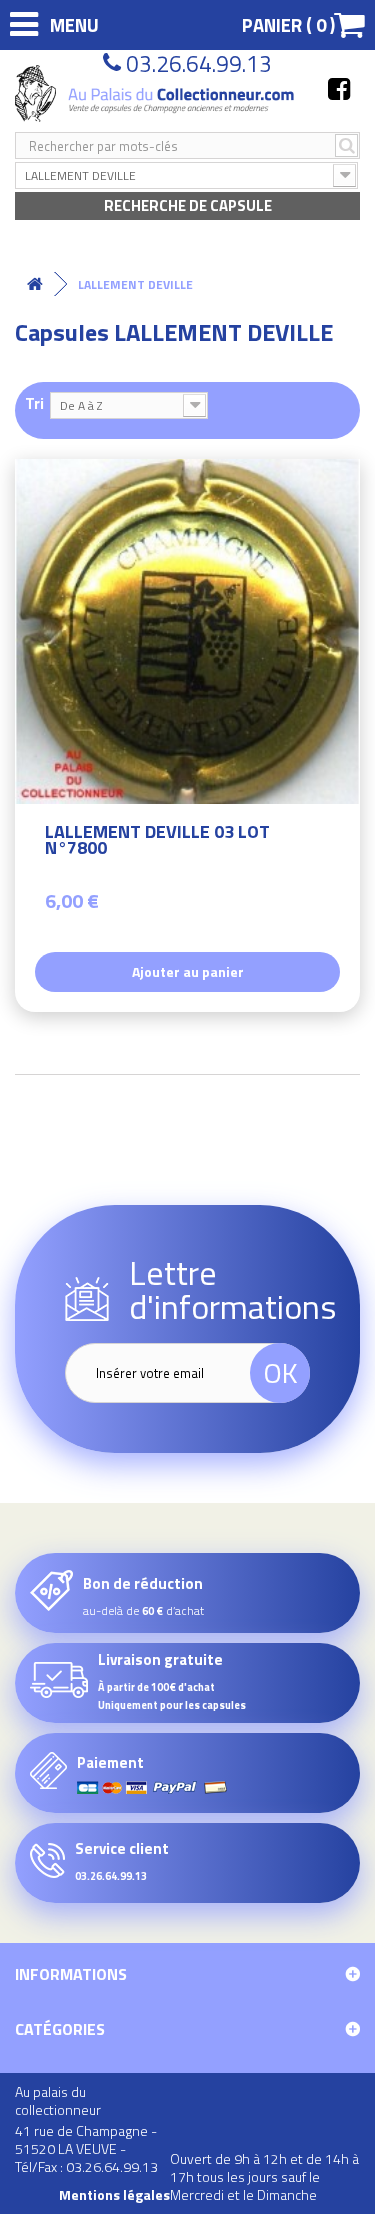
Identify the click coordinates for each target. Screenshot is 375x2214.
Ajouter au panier (188, 971)
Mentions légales (114, 2195)
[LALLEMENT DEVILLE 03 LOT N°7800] (187, 631)
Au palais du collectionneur (58, 2100)
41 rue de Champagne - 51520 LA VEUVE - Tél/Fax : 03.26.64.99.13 (86, 2148)
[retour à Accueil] (35, 284)
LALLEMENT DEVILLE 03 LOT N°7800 (157, 842)
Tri (34, 402)
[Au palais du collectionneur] (156, 93)
